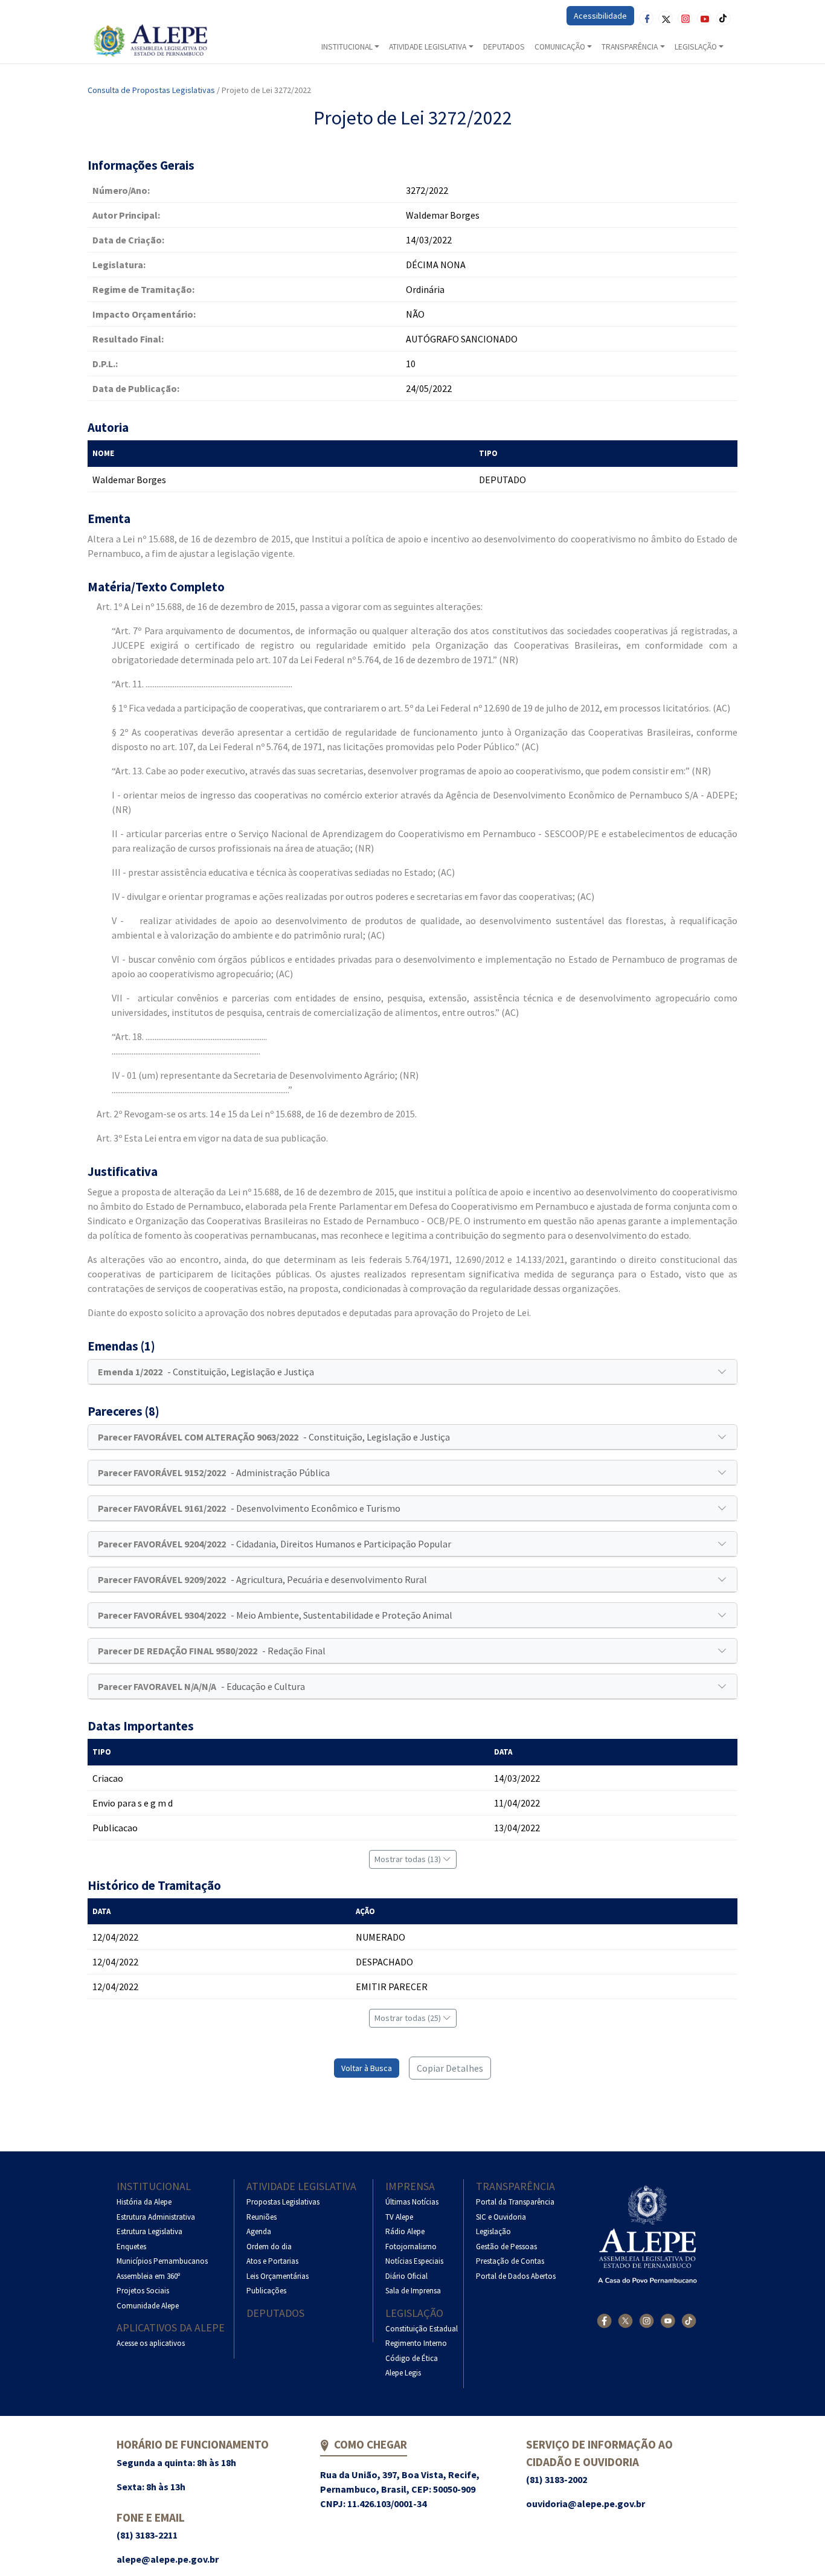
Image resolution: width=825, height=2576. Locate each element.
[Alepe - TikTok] (689, 2321)
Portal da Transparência (515, 2202)
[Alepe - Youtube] (668, 2321)
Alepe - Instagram (685, 18)
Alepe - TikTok (724, 18)
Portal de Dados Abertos (516, 2276)
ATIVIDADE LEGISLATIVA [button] (428, 47)
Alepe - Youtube (704, 18)
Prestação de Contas (510, 2261)
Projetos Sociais (143, 2291)
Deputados (275, 2313)
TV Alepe (399, 2217)
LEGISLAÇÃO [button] (696, 47)
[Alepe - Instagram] (647, 2321)
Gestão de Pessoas (506, 2247)
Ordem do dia (269, 2247)
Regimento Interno (416, 2343)
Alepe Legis (403, 2373)
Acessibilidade (600, 16)
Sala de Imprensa (413, 2291)
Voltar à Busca (367, 2068)
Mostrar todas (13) (409, 1859)
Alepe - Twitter (666, 18)
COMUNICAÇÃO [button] (560, 47)
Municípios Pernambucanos (162, 2261)
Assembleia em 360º (148, 2276)
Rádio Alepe (405, 2231)
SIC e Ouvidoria (501, 2217)
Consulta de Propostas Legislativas (151, 90)
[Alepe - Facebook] (604, 2321)
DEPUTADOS (504, 47)
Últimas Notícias (412, 2202)
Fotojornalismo (411, 2247)
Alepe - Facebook (646, 18)
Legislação (414, 2313)
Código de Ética (412, 2358)
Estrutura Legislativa (149, 2231)
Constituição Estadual (422, 2329)
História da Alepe (144, 2202)
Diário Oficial (406, 2276)
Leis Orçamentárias (278, 2276)
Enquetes (131, 2247)
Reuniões (262, 2217)
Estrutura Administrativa (156, 2217)
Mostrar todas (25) (409, 2018)
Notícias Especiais (414, 2261)
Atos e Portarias (272, 2261)
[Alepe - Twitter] (625, 2321)
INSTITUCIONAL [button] (347, 47)
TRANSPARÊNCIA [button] (630, 47)
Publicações (266, 2291)
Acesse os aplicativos (151, 2343)
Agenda (259, 2231)
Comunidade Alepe (148, 2306)
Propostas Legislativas (283, 2202)
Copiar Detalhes (450, 2068)
